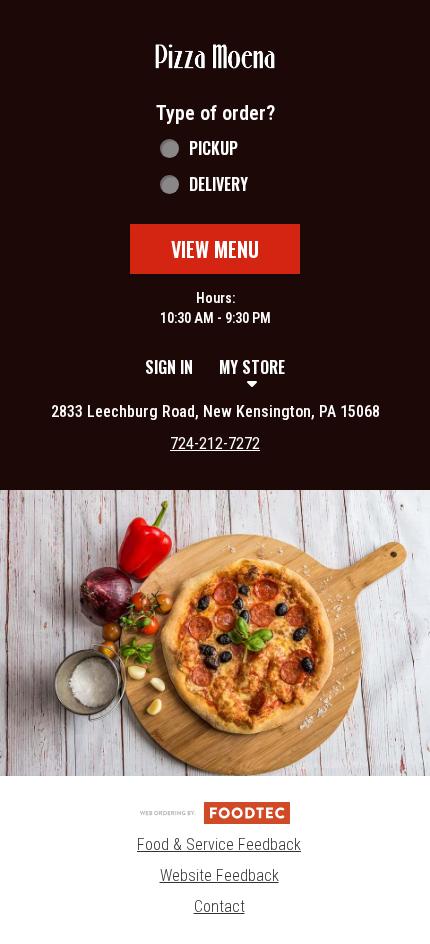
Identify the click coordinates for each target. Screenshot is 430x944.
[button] (215, 57)
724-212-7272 (215, 443)
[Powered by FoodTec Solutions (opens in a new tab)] (215, 811)
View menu (215, 249)
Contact (219, 906)
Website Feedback (219, 875)
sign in (169, 367)
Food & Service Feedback (219, 844)
